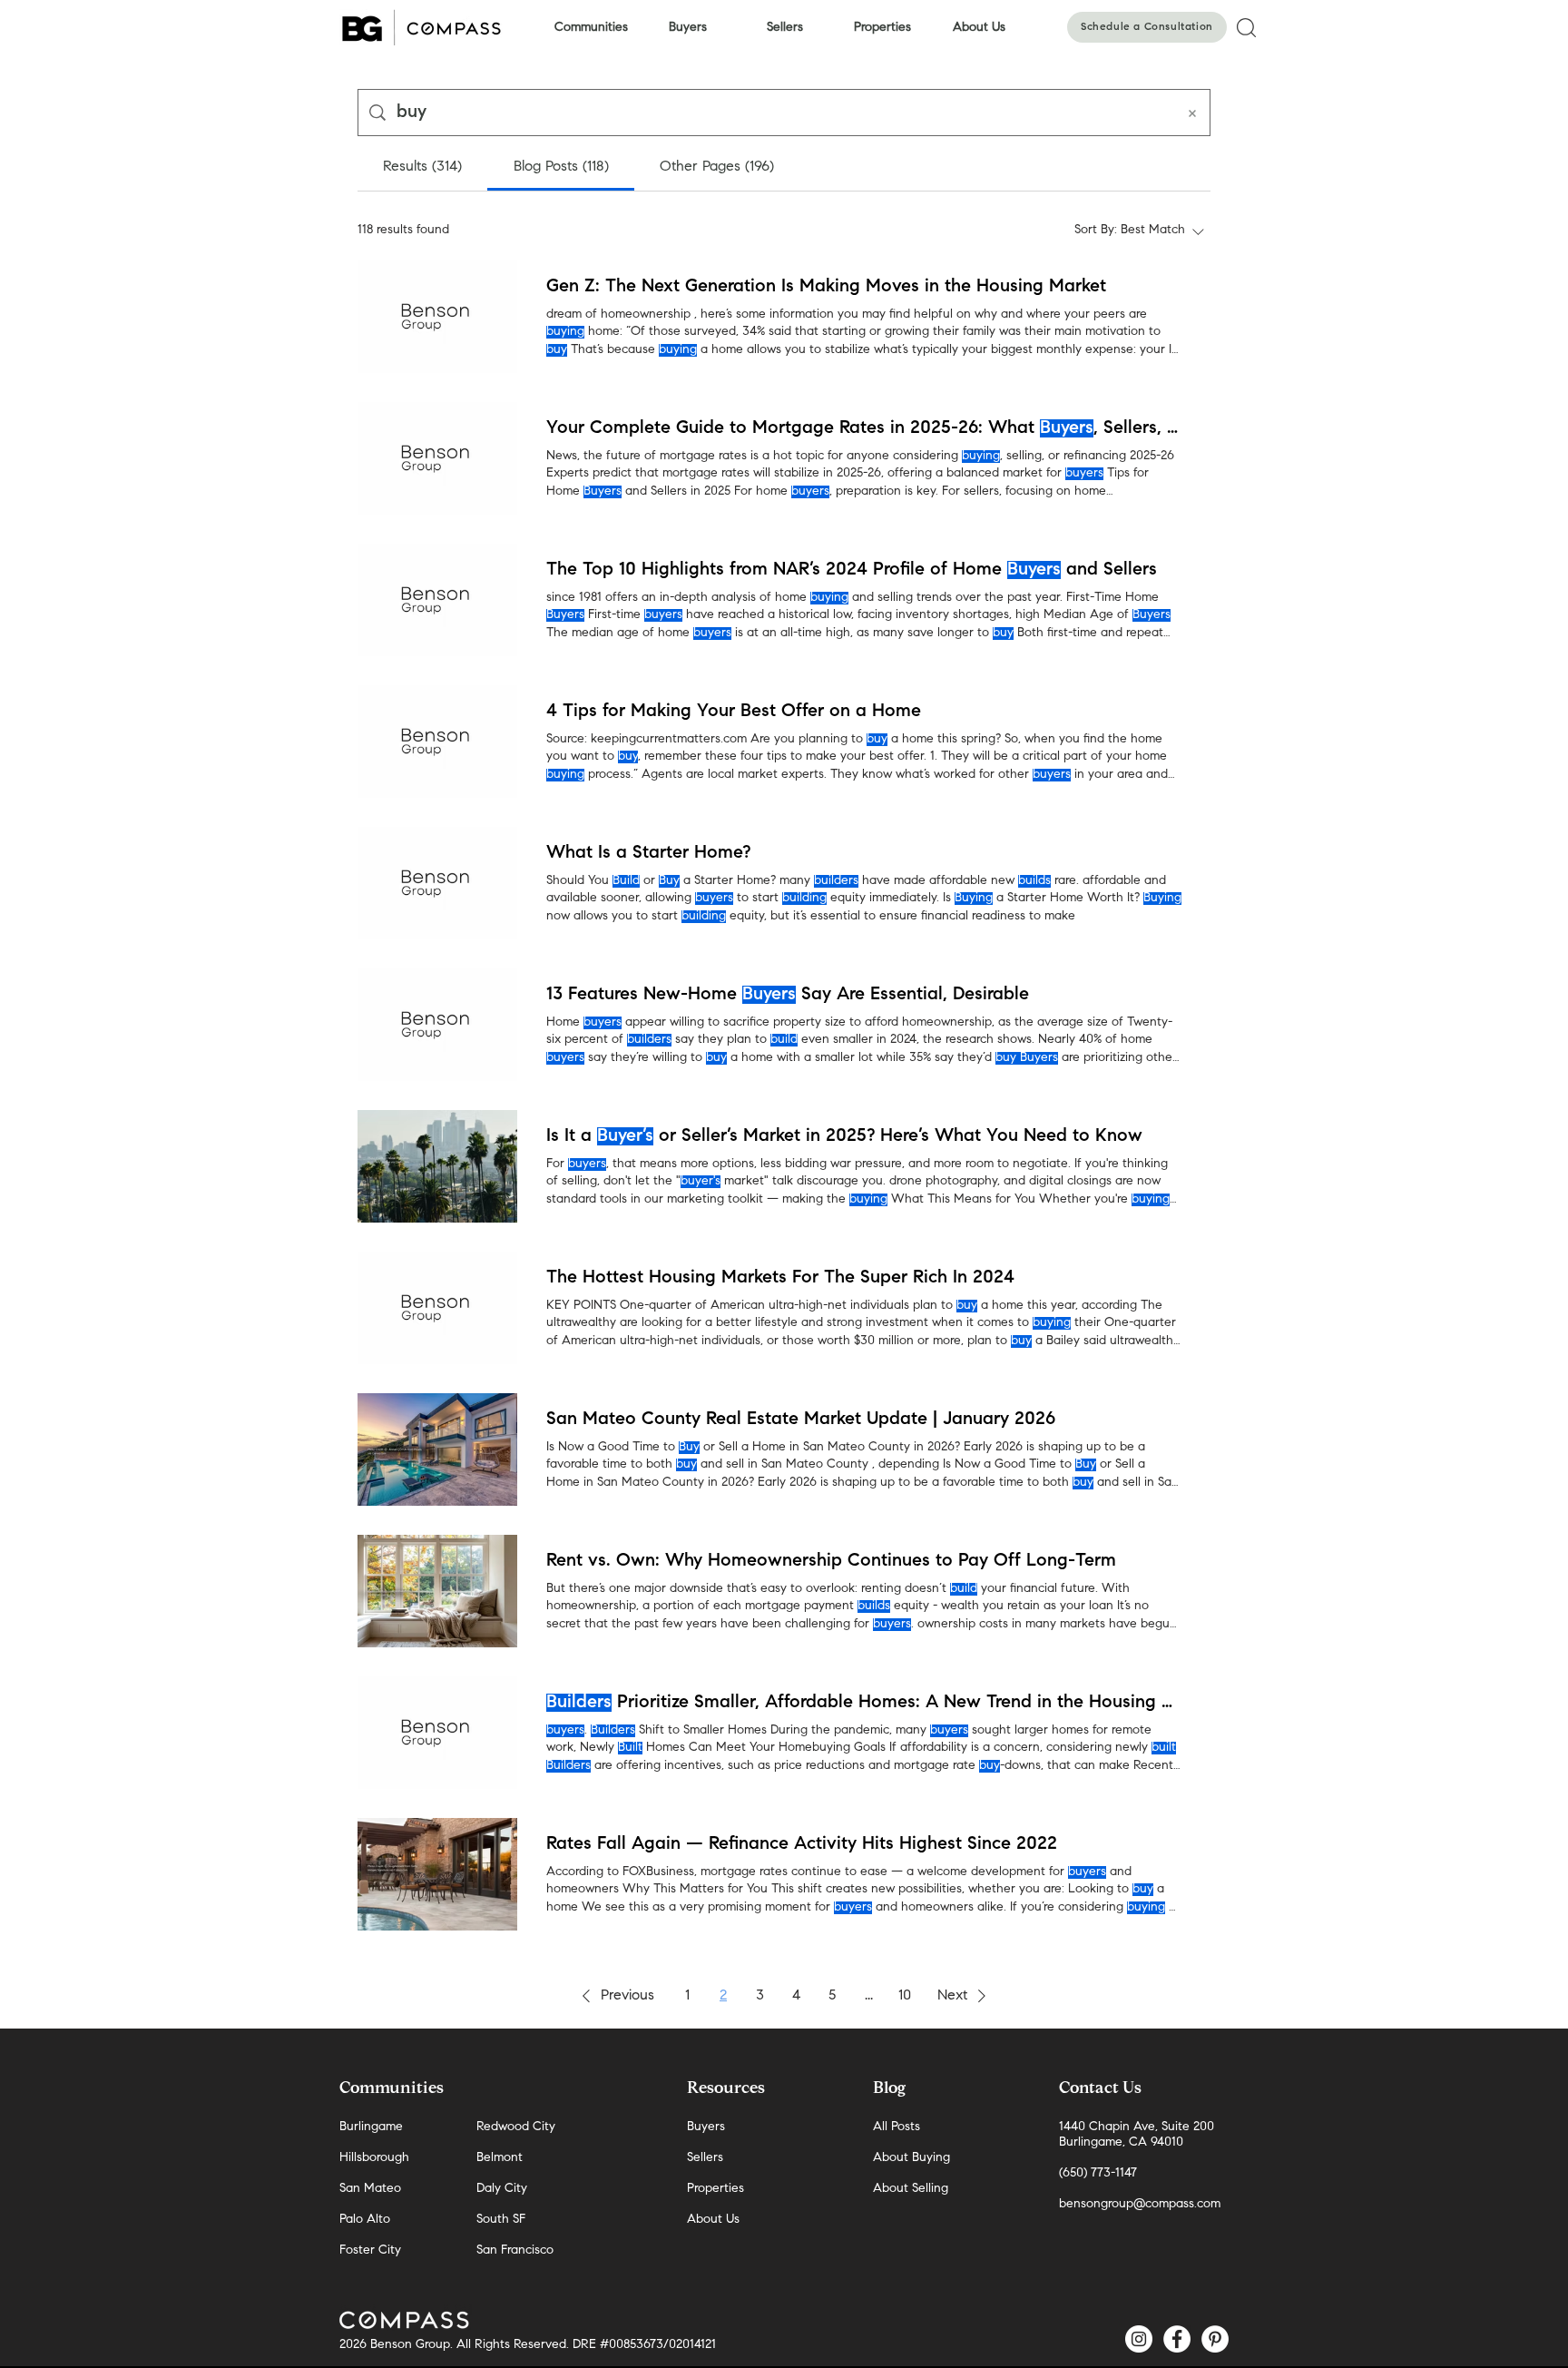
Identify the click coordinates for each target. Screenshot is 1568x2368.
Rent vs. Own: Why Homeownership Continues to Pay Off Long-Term (831, 1561)
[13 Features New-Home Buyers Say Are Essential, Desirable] (437, 1025)
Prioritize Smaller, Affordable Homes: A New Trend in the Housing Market (864, 1703)
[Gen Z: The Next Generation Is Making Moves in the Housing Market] (437, 317)
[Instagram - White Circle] (1139, 2339)
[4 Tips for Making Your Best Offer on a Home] (437, 742)
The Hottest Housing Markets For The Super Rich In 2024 (780, 1278)
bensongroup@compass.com (1140, 2205)
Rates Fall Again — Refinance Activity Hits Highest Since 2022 (802, 1844)
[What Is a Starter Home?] (437, 883)
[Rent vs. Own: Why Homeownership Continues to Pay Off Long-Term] (437, 1591)
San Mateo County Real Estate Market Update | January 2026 (801, 1420)
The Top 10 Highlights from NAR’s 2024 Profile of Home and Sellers (852, 570)
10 (905, 1996)
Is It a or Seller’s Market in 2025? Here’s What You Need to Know (844, 1136)
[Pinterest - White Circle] (1215, 2339)
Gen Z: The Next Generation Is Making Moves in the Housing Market (826, 287)
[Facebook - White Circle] (1177, 2339)
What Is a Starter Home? (648, 853)
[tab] (422, 167)
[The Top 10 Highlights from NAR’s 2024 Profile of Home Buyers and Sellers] (437, 600)
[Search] (1246, 27)
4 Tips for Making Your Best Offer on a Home (734, 712)
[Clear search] (1192, 113)
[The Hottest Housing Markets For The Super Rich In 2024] (437, 1308)
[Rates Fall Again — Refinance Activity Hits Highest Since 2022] (437, 1874)
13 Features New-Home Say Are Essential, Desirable (788, 995)
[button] (615, 1996)
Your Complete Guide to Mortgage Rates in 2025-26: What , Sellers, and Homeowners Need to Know (864, 428)
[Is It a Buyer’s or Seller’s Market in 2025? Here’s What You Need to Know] (437, 1166)
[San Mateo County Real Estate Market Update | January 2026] (437, 1449)
